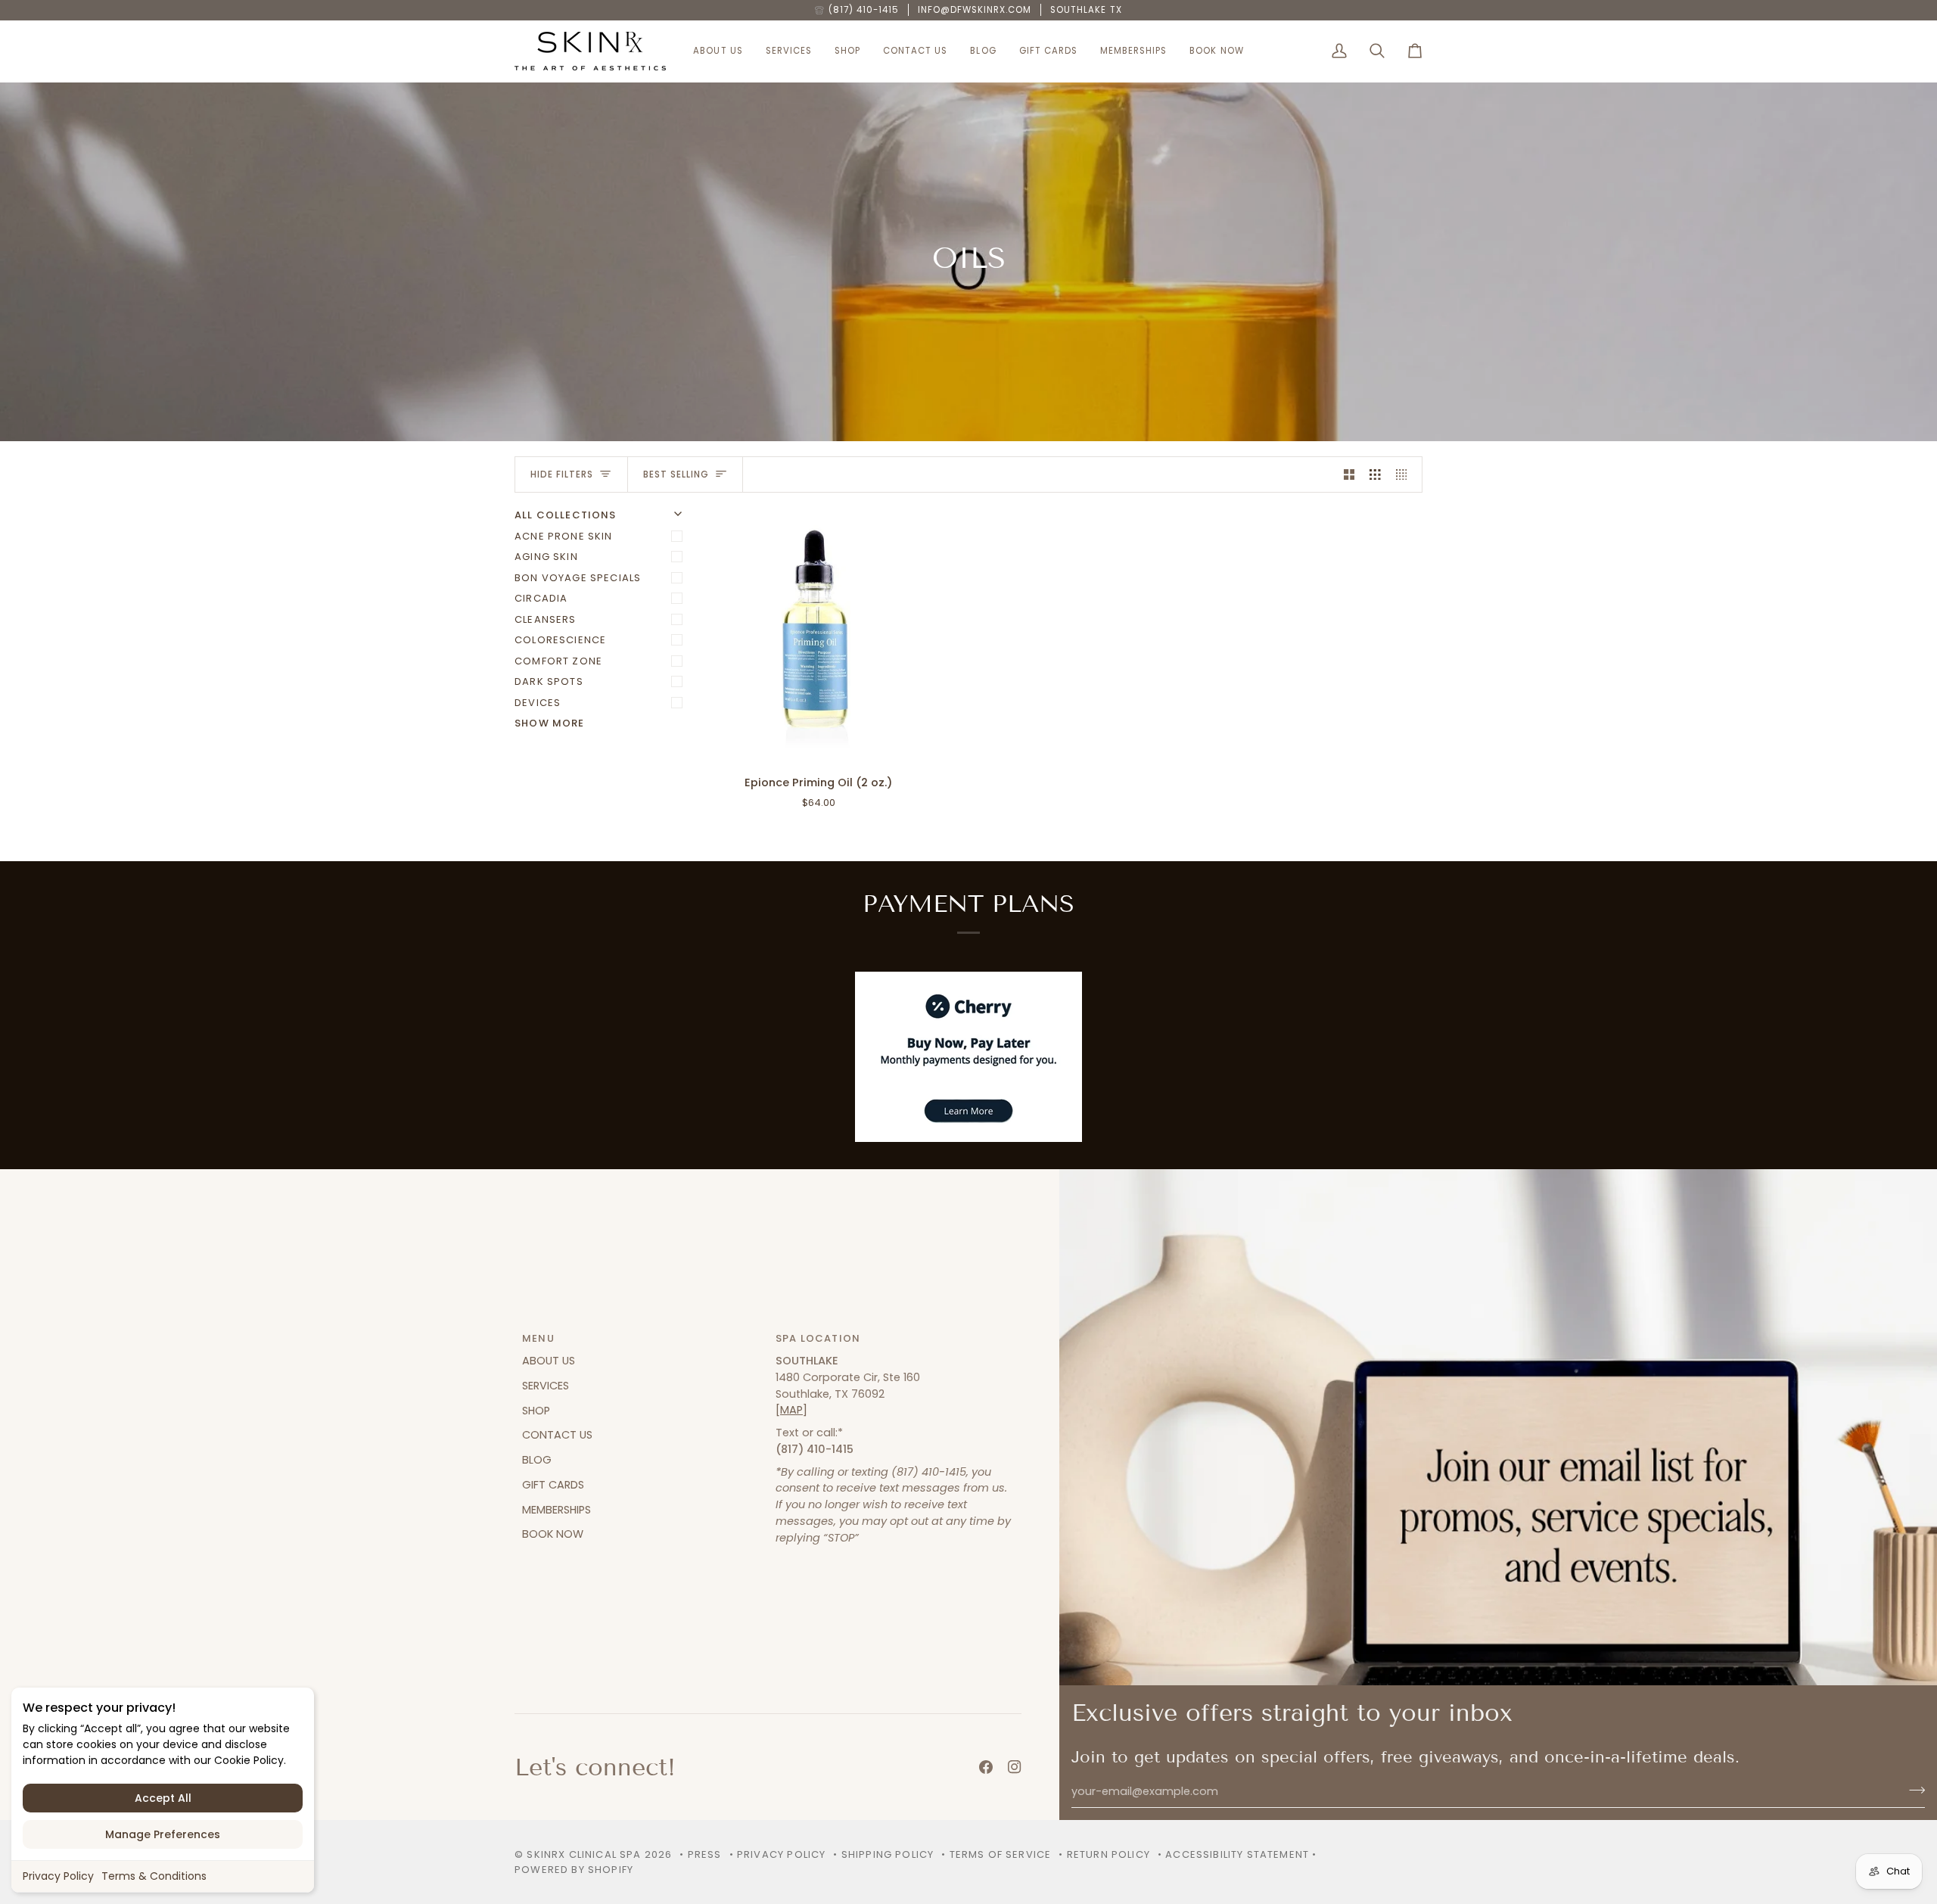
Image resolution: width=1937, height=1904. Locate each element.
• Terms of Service (996, 1854)
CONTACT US (557, 1435)
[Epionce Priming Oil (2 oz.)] (818, 635)
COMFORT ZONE (558, 661)
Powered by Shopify (574, 1870)
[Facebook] (986, 1767)
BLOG (537, 1460)
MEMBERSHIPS (557, 1510)
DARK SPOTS (549, 681)
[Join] (1912, 1790)
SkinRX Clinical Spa (584, 1854)
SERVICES (546, 1386)
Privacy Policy (58, 1876)
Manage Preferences (163, 1834)
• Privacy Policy (778, 1854)
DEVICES (538, 703)
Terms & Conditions (154, 1876)
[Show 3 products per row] (1375, 474)
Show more (550, 723)
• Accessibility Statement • (1237, 1854)
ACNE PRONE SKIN (564, 536)
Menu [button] (538, 1338)
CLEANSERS (546, 619)
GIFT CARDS (553, 1485)
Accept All (163, 1798)
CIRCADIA (541, 598)
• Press (700, 1854)
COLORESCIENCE (560, 640)
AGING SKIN (546, 557)
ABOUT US (549, 1361)
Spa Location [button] (818, 1338)
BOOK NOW (553, 1534)
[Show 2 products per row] (1349, 474)
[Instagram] (1015, 1767)
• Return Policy (1104, 1854)
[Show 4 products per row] (1405, 474)
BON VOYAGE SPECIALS (578, 578)
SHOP (536, 1411)
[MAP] (791, 1410)
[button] (718, 51)
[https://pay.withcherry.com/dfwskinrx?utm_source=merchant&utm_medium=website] (968, 1057)
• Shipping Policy (883, 1854)
